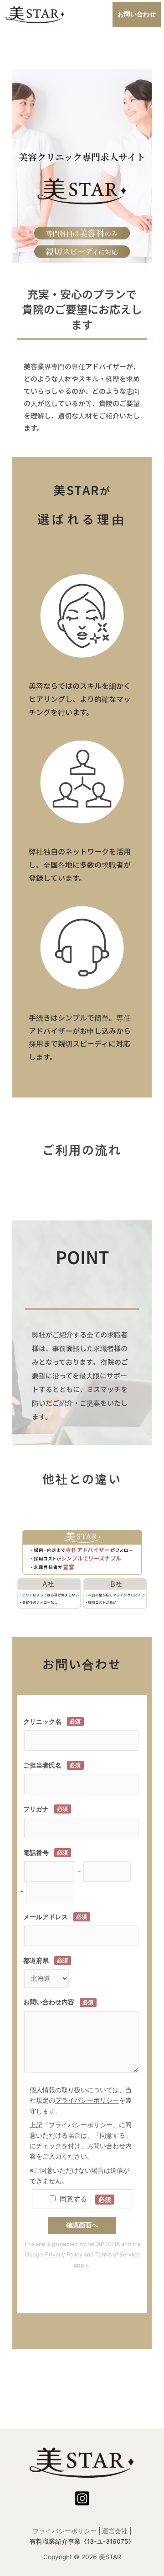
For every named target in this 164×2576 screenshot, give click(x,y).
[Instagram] (82, 2498)
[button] (137, 15)
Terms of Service (117, 2254)
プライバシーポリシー (87, 2100)
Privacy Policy (64, 2254)
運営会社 (115, 2531)
